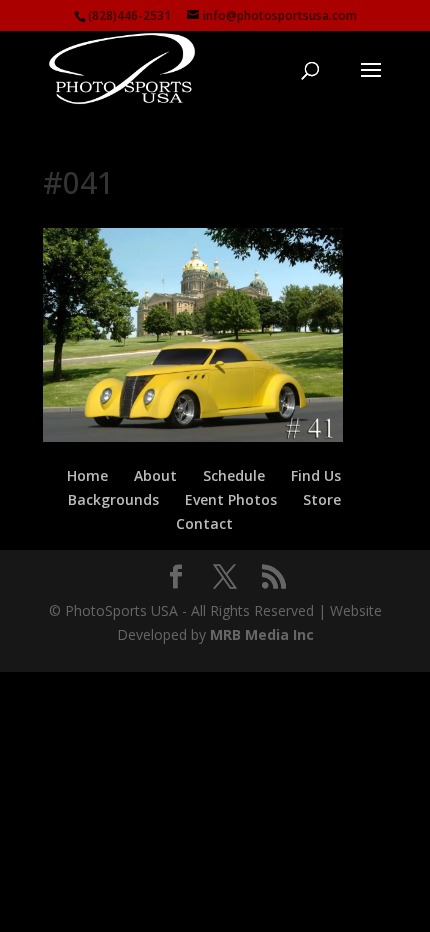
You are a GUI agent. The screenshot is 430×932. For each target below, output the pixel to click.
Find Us (316, 475)
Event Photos (231, 499)
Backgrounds (113, 499)
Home (87, 475)
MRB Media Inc (262, 634)
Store (322, 499)
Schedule (234, 475)
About (155, 475)
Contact (204, 523)
